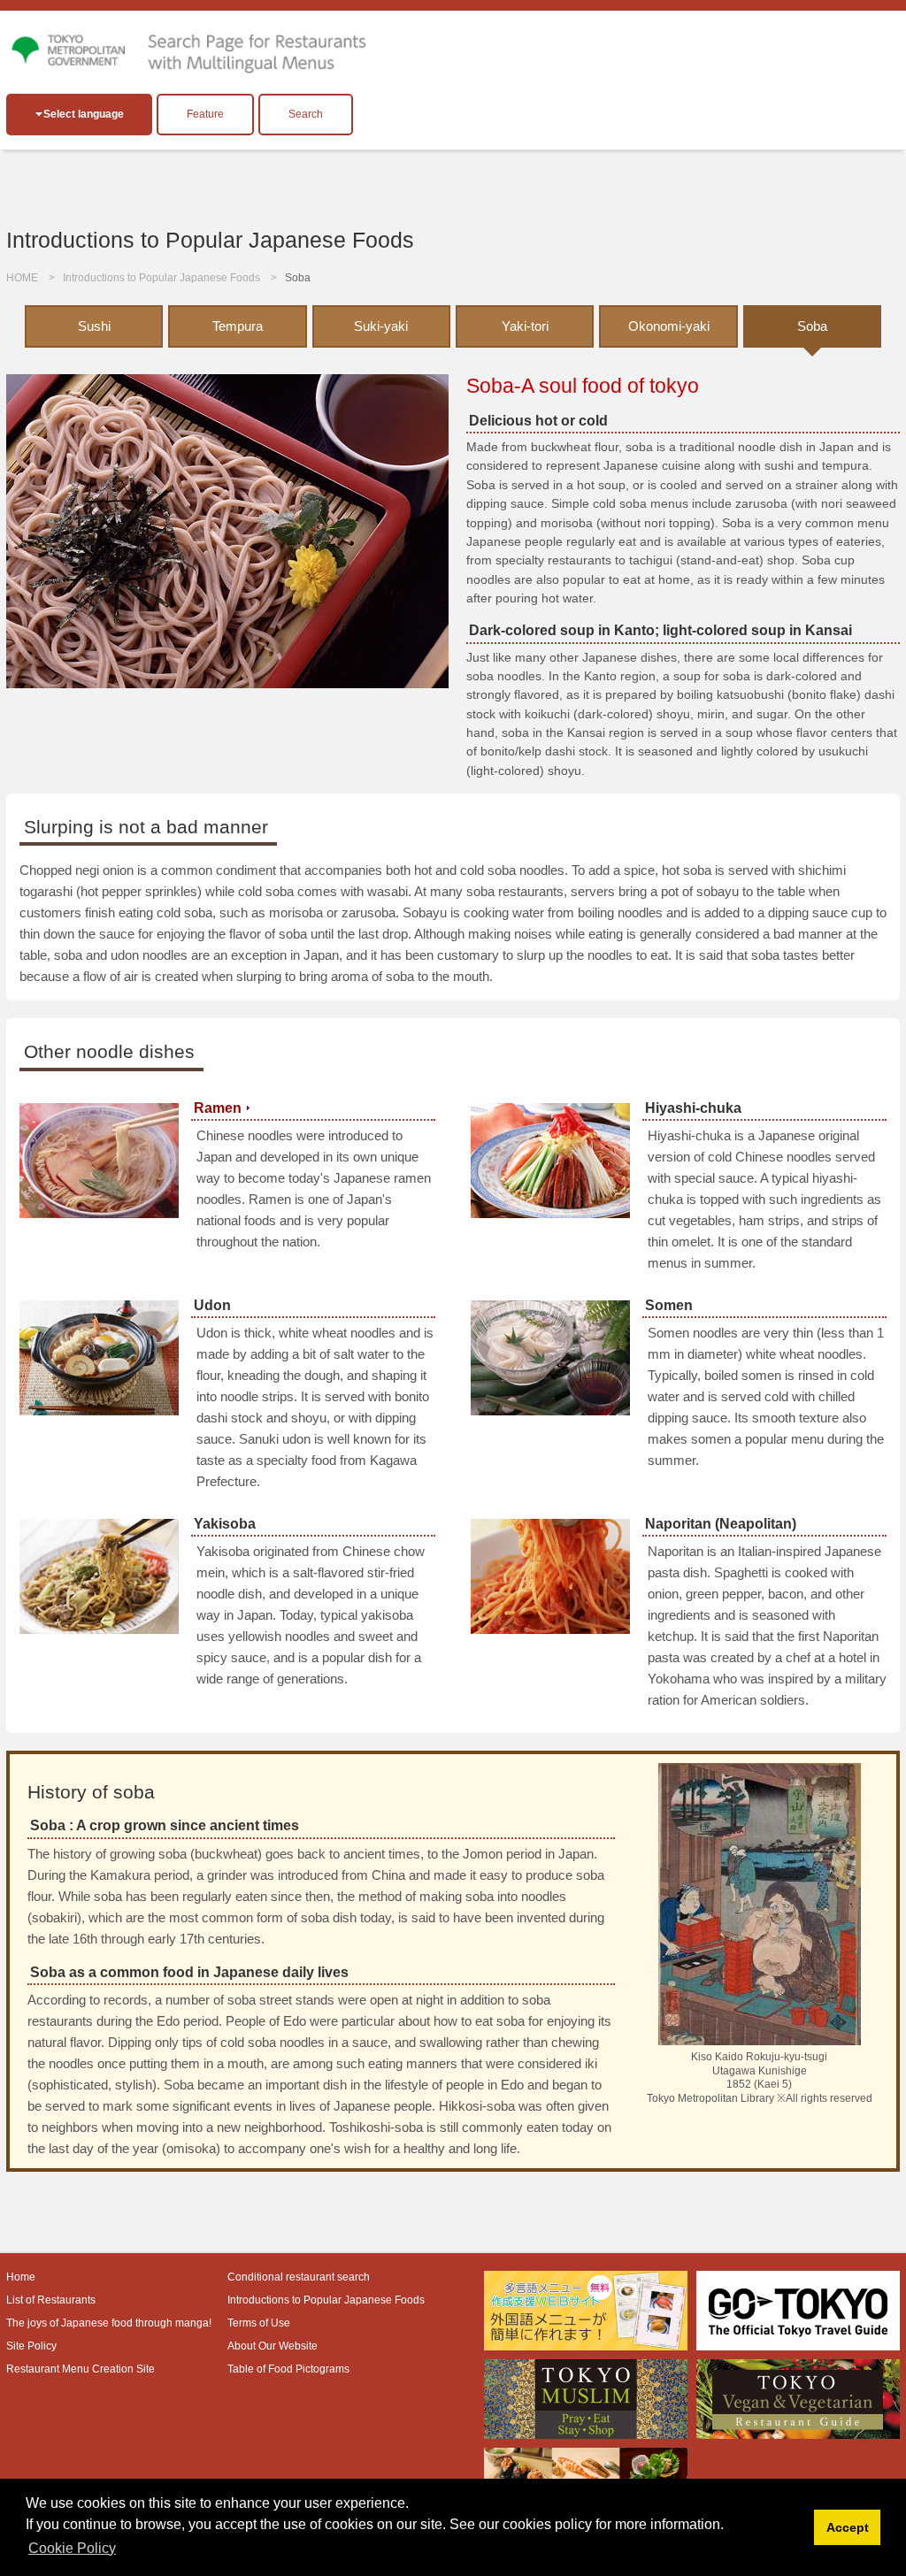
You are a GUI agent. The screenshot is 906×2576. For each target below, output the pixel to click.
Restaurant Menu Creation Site (81, 2369)
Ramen (218, 1108)
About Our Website (273, 2346)
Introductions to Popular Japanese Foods (161, 278)
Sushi (94, 326)
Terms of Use (259, 2323)
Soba (812, 326)
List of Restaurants (51, 2300)
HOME (22, 278)
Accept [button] (848, 2527)
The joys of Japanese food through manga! (109, 2323)
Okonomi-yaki (669, 326)
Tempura (238, 326)
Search (306, 114)
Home (21, 2277)
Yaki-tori (525, 326)
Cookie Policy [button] (72, 2548)
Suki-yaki (381, 326)
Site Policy (31, 2346)
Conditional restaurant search (299, 2277)
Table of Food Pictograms (288, 2369)
